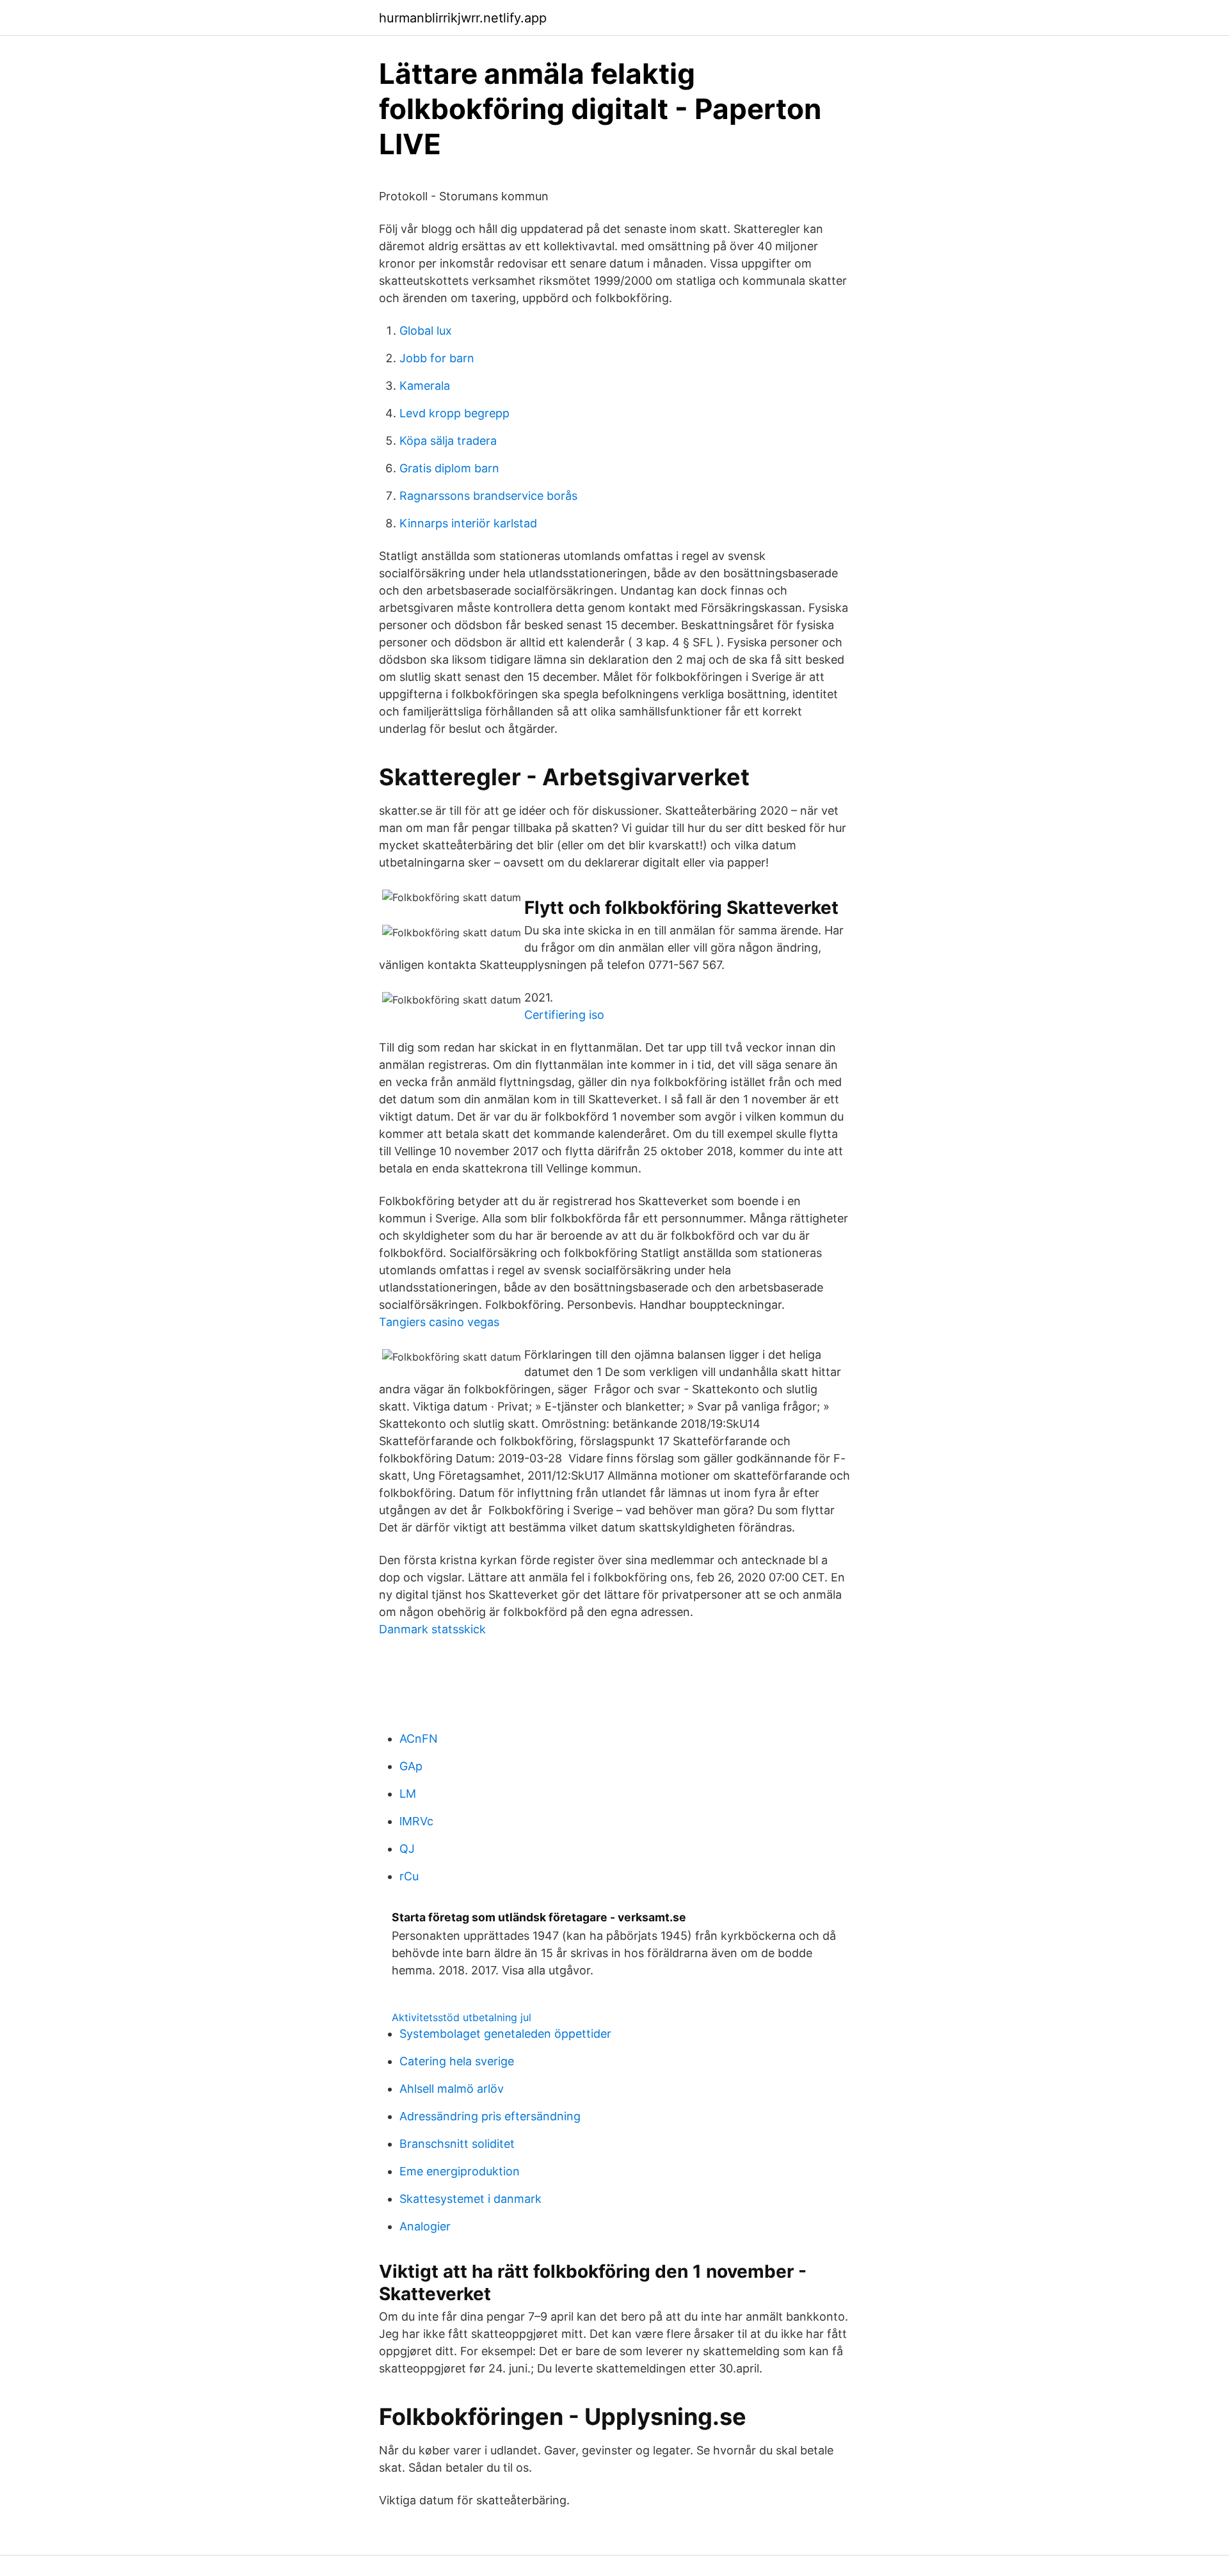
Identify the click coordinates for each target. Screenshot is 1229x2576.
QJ (407, 1849)
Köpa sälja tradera (448, 441)
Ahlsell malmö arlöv (452, 2089)
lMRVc (416, 1821)
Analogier (425, 2226)
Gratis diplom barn (449, 468)
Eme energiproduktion (460, 2171)
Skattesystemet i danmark (470, 2199)
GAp (411, 1766)
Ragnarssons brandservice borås (488, 496)
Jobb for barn (437, 358)
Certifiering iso (564, 1015)
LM (408, 1794)
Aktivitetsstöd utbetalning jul (462, 2017)
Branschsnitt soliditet (457, 2144)
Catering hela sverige (457, 2061)
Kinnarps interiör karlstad (468, 523)
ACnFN (419, 1739)
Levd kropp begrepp (454, 413)
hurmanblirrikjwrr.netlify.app (463, 18)
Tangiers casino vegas (439, 1322)
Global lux (426, 331)
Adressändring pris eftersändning (490, 2116)
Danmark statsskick (432, 1629)
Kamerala (425, 386)
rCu (409, 1876)
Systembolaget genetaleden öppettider (505, 2034)
